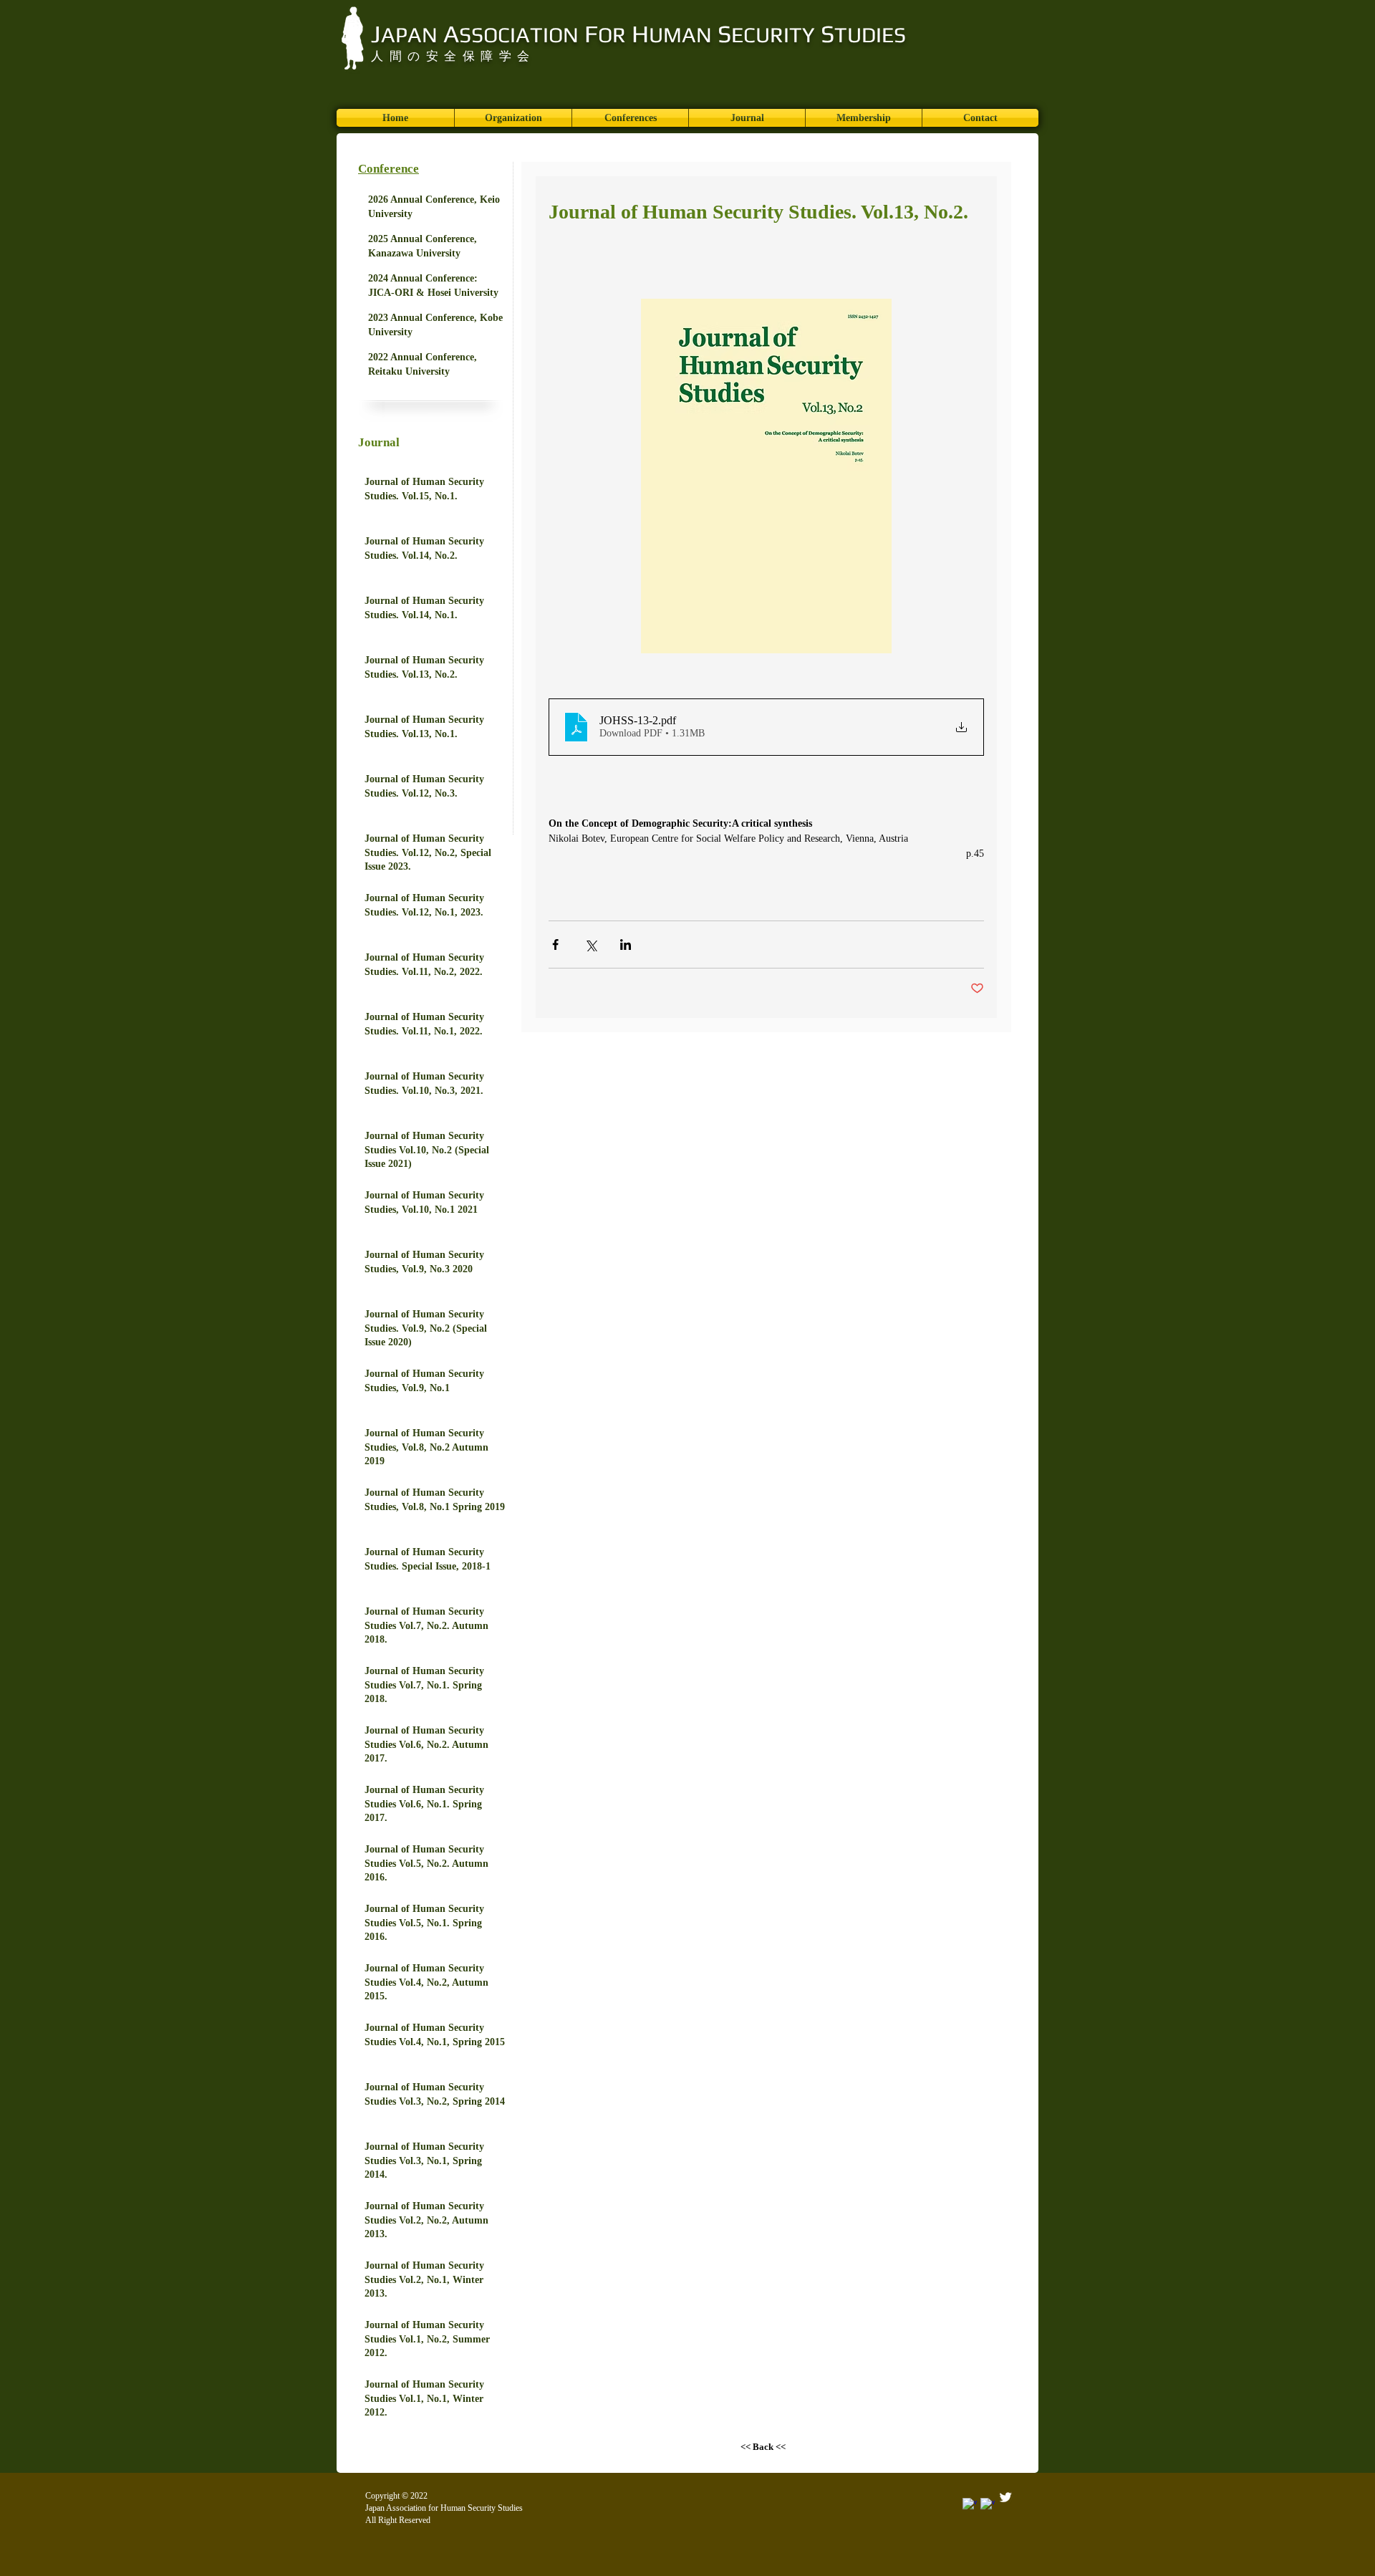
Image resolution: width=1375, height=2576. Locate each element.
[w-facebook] (988, 2505)
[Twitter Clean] (1005, 2497)
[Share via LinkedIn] (626, 945)
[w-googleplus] (970, 2505)
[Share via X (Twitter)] (590, 945)
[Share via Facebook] (555, 945)
